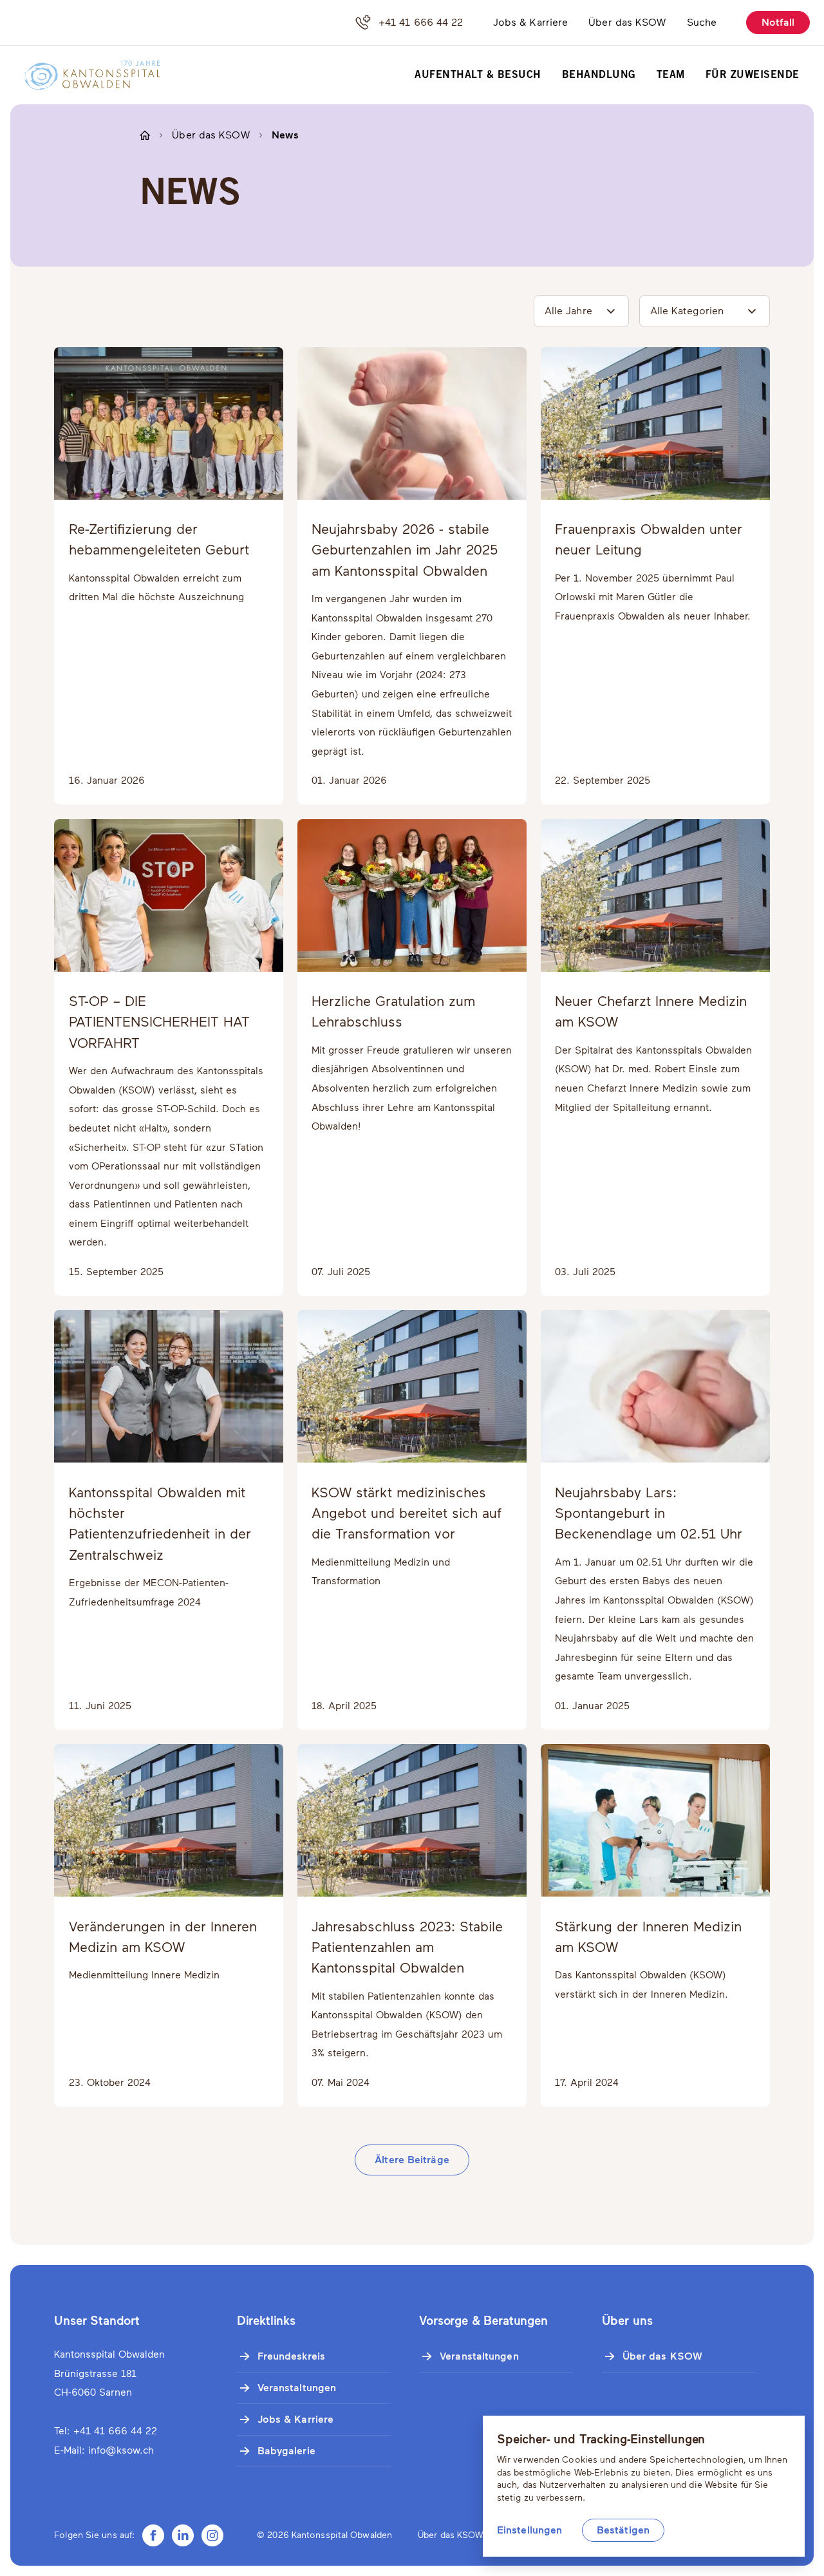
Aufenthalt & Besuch (478, 75)
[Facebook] (153, 2535)
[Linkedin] (183, 2535)
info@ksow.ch (121, 2450)
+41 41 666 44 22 (421, 22)
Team (671, 75)
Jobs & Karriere (531, 22)
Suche (702, 22)
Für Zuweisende (753, 75)
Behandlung (599, 75)
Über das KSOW (627, 22)
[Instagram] (212, 2535)
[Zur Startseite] (84, 75)
